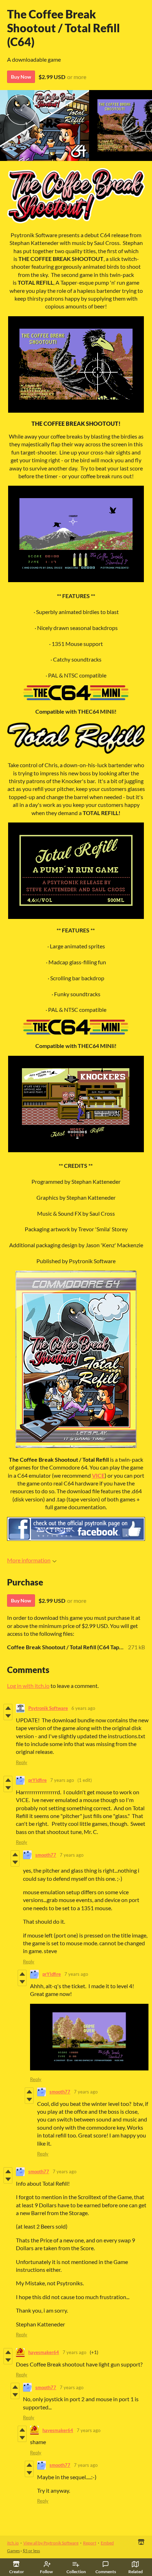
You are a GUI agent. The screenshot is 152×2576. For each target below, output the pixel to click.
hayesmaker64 (44, 2352)
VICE (98, 1475)
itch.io (13, 2543)
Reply (22, 1762)
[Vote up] (8, 1708)
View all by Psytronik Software (51, 2543)
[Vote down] (8, 1716)
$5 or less (31, 2551)
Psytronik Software (48, 1708)
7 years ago (62, 1780)
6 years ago (83, 1708)
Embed (107, 2543)
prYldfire (37, 1780)
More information (29, 1560)
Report (90, 2543)
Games (13, 2551)
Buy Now (21, 77)
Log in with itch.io (28, 1686)
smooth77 (46, 1855)
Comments (106, 2572)
